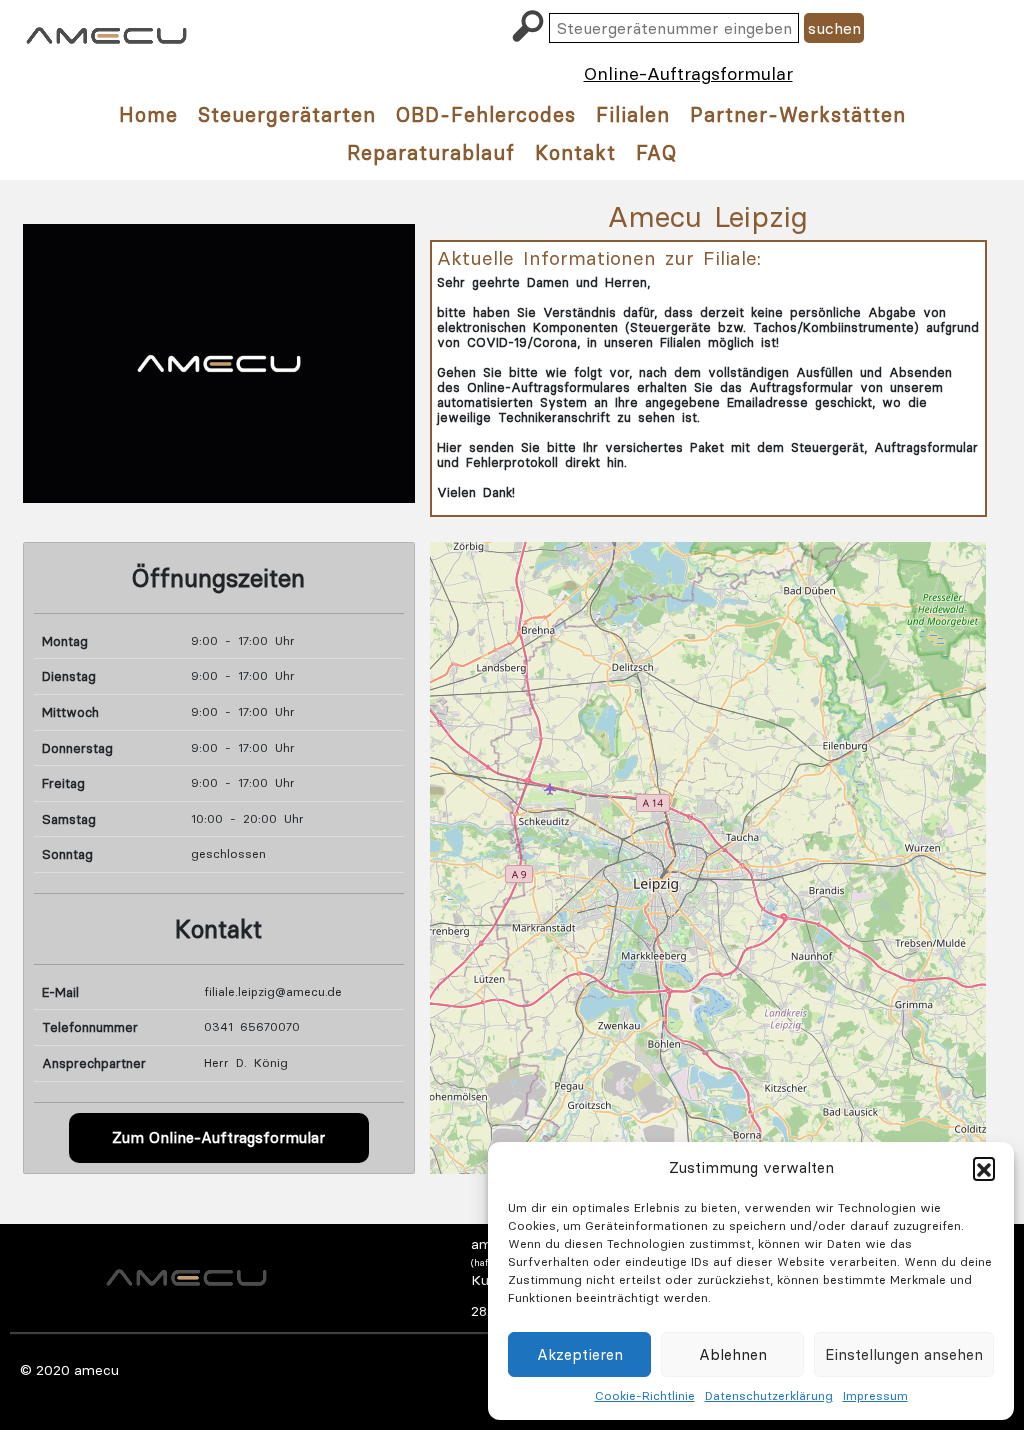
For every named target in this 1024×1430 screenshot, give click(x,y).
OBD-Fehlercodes (486, 114)
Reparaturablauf (431, 152)
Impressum (875, 1395)
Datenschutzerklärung (769, 1395)
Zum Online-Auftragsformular (218, 1137)
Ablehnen (733, 1354)
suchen (834, 28)
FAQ (656, 152)
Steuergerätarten (287, 114)
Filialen (633, 114)
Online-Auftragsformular (688, 73)
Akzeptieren (580, 1354)
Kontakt (575, 152)
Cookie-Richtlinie (645, 1395)
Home (148, 114)
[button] (984, 1168)
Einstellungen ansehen (904, 1354)
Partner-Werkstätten (798, 114)
